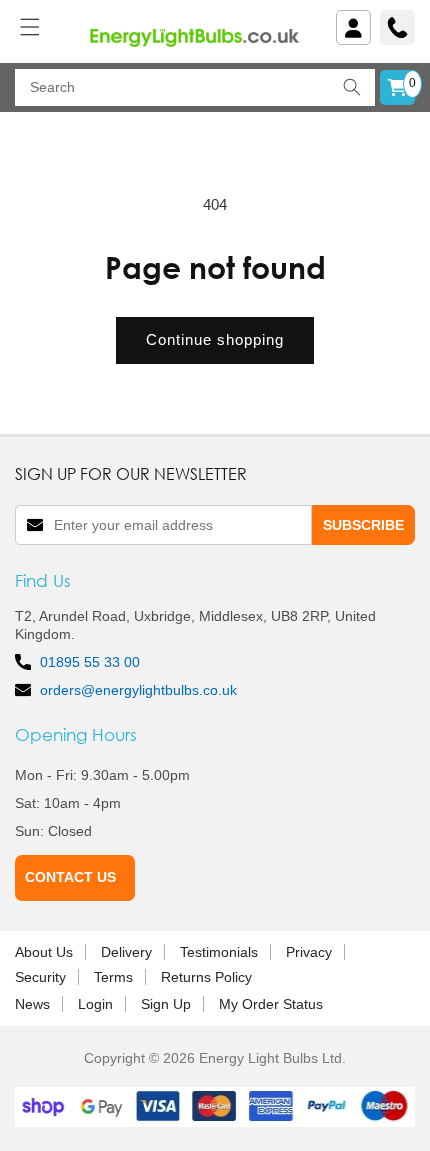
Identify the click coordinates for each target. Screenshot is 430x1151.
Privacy (309, 952)
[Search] (352, 87)
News (32, 1004)
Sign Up (166, 1004)
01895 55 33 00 (90, 662)
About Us (44, 952)
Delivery (126, 952)
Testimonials (219, 952)
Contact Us (70, 877)
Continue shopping (215, 339)
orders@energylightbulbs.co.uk (138, 690)
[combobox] (195, 87)
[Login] (353, 27)
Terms (113, 977)
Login (95, 1004)
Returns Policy (206, 977)
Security (40, 977)
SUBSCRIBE (363, 525)
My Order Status (271, 1004)
